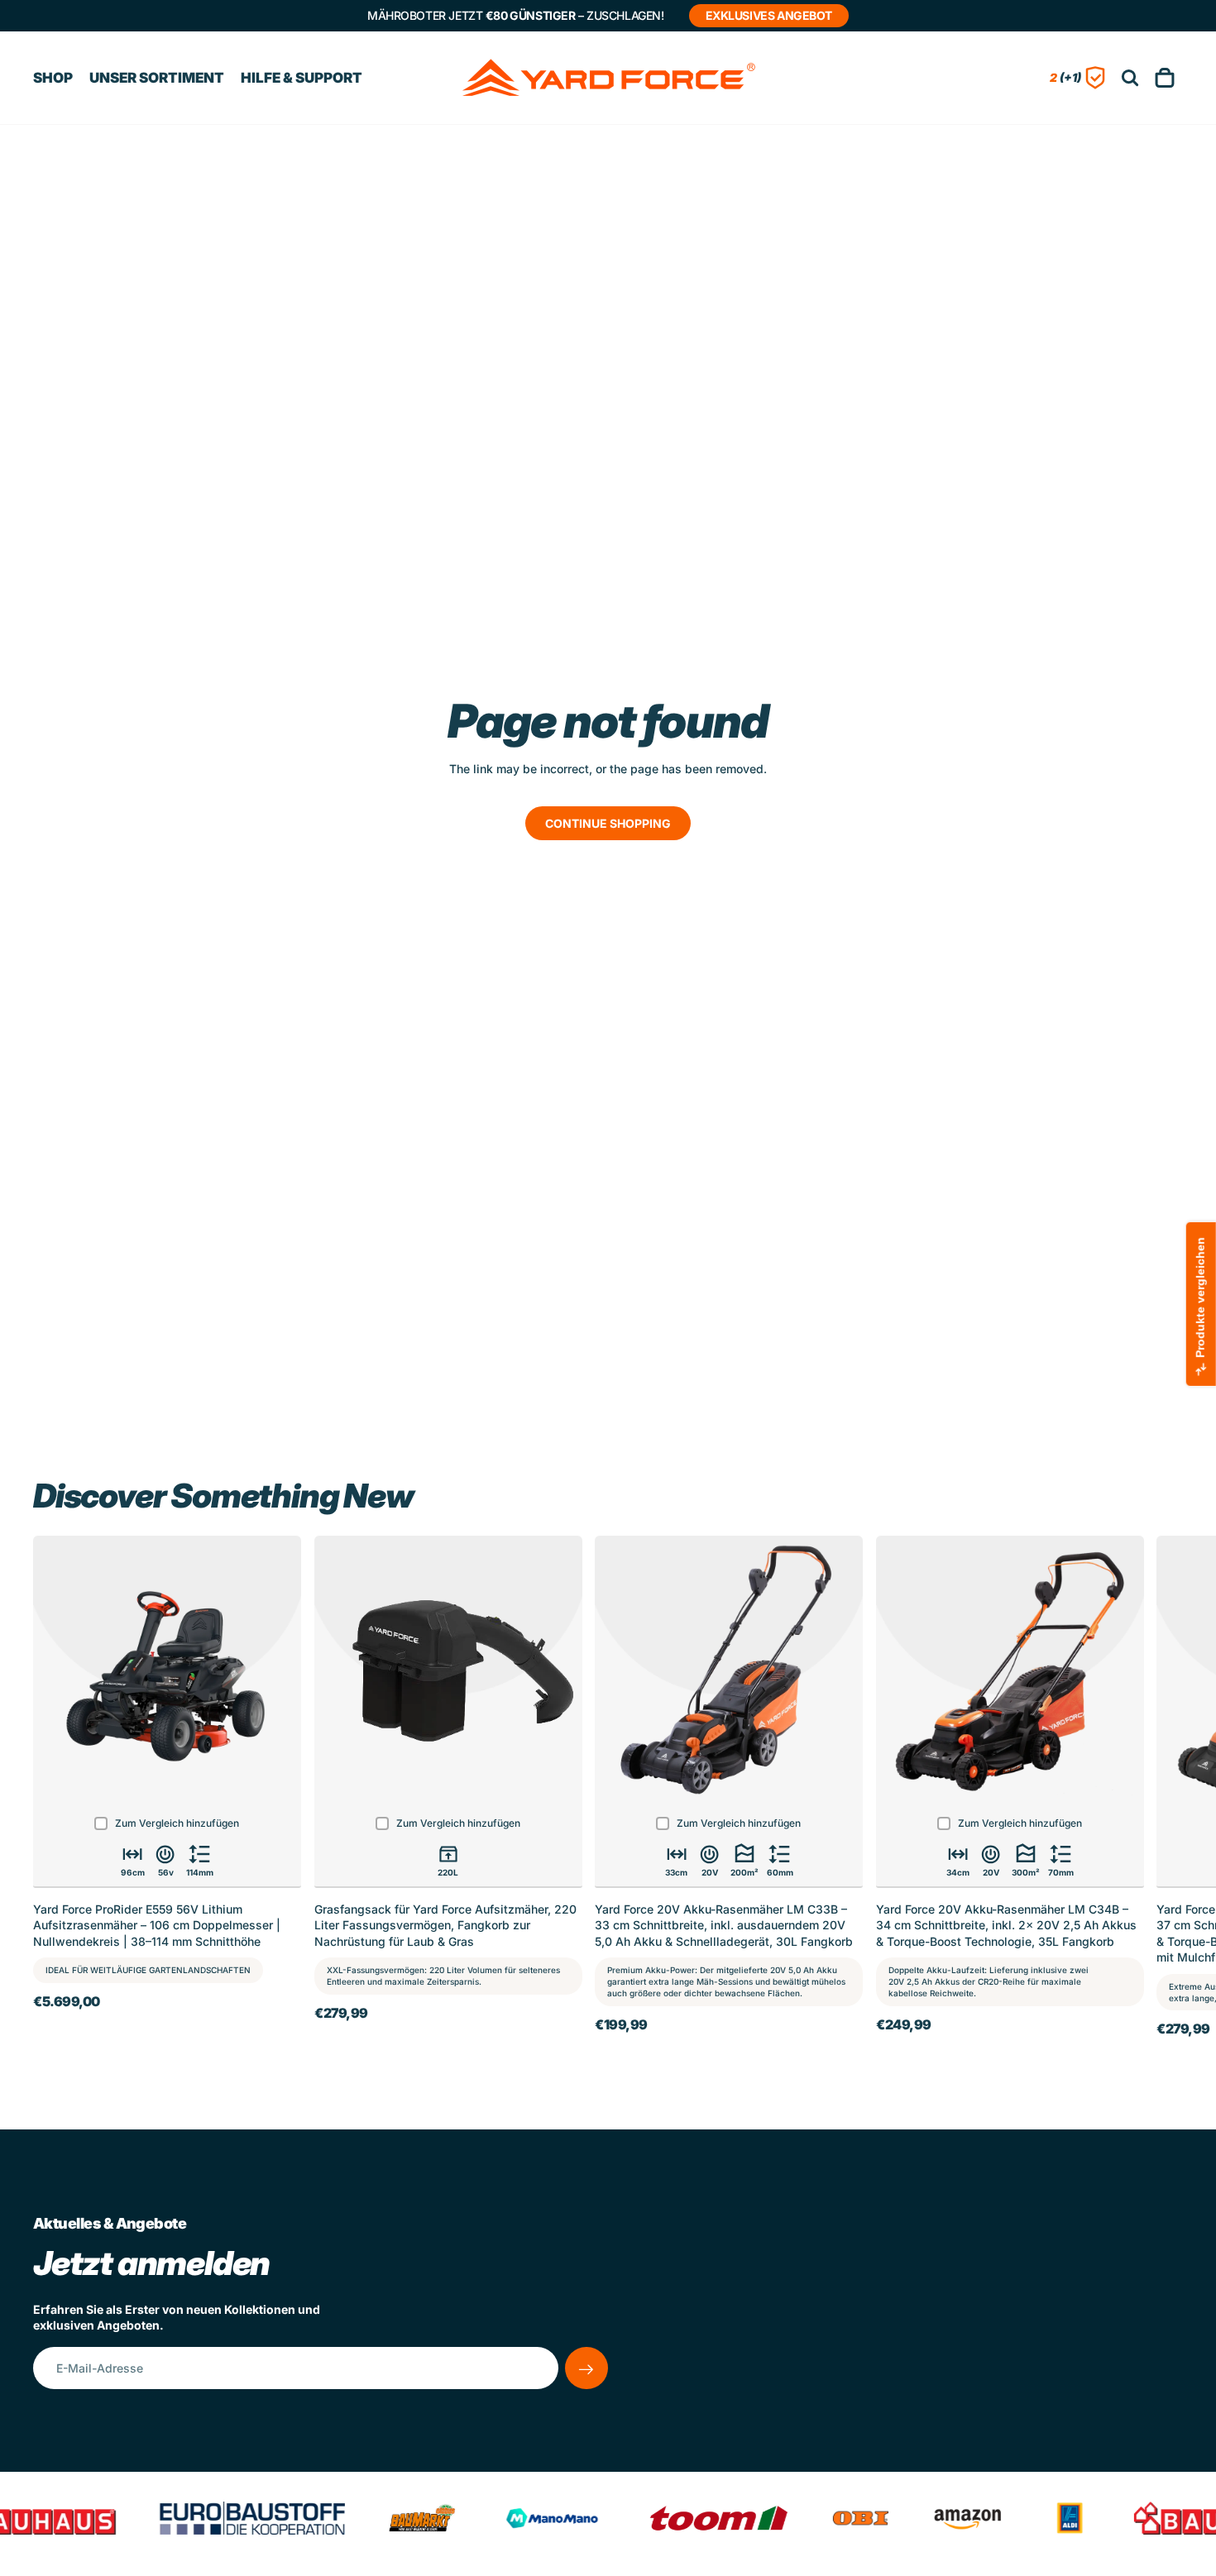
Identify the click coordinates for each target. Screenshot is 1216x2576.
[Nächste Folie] (1165, 1791)
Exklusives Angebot (769, 15)
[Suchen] (1130, 78)
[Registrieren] (586, 2368)
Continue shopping (608, 823)
